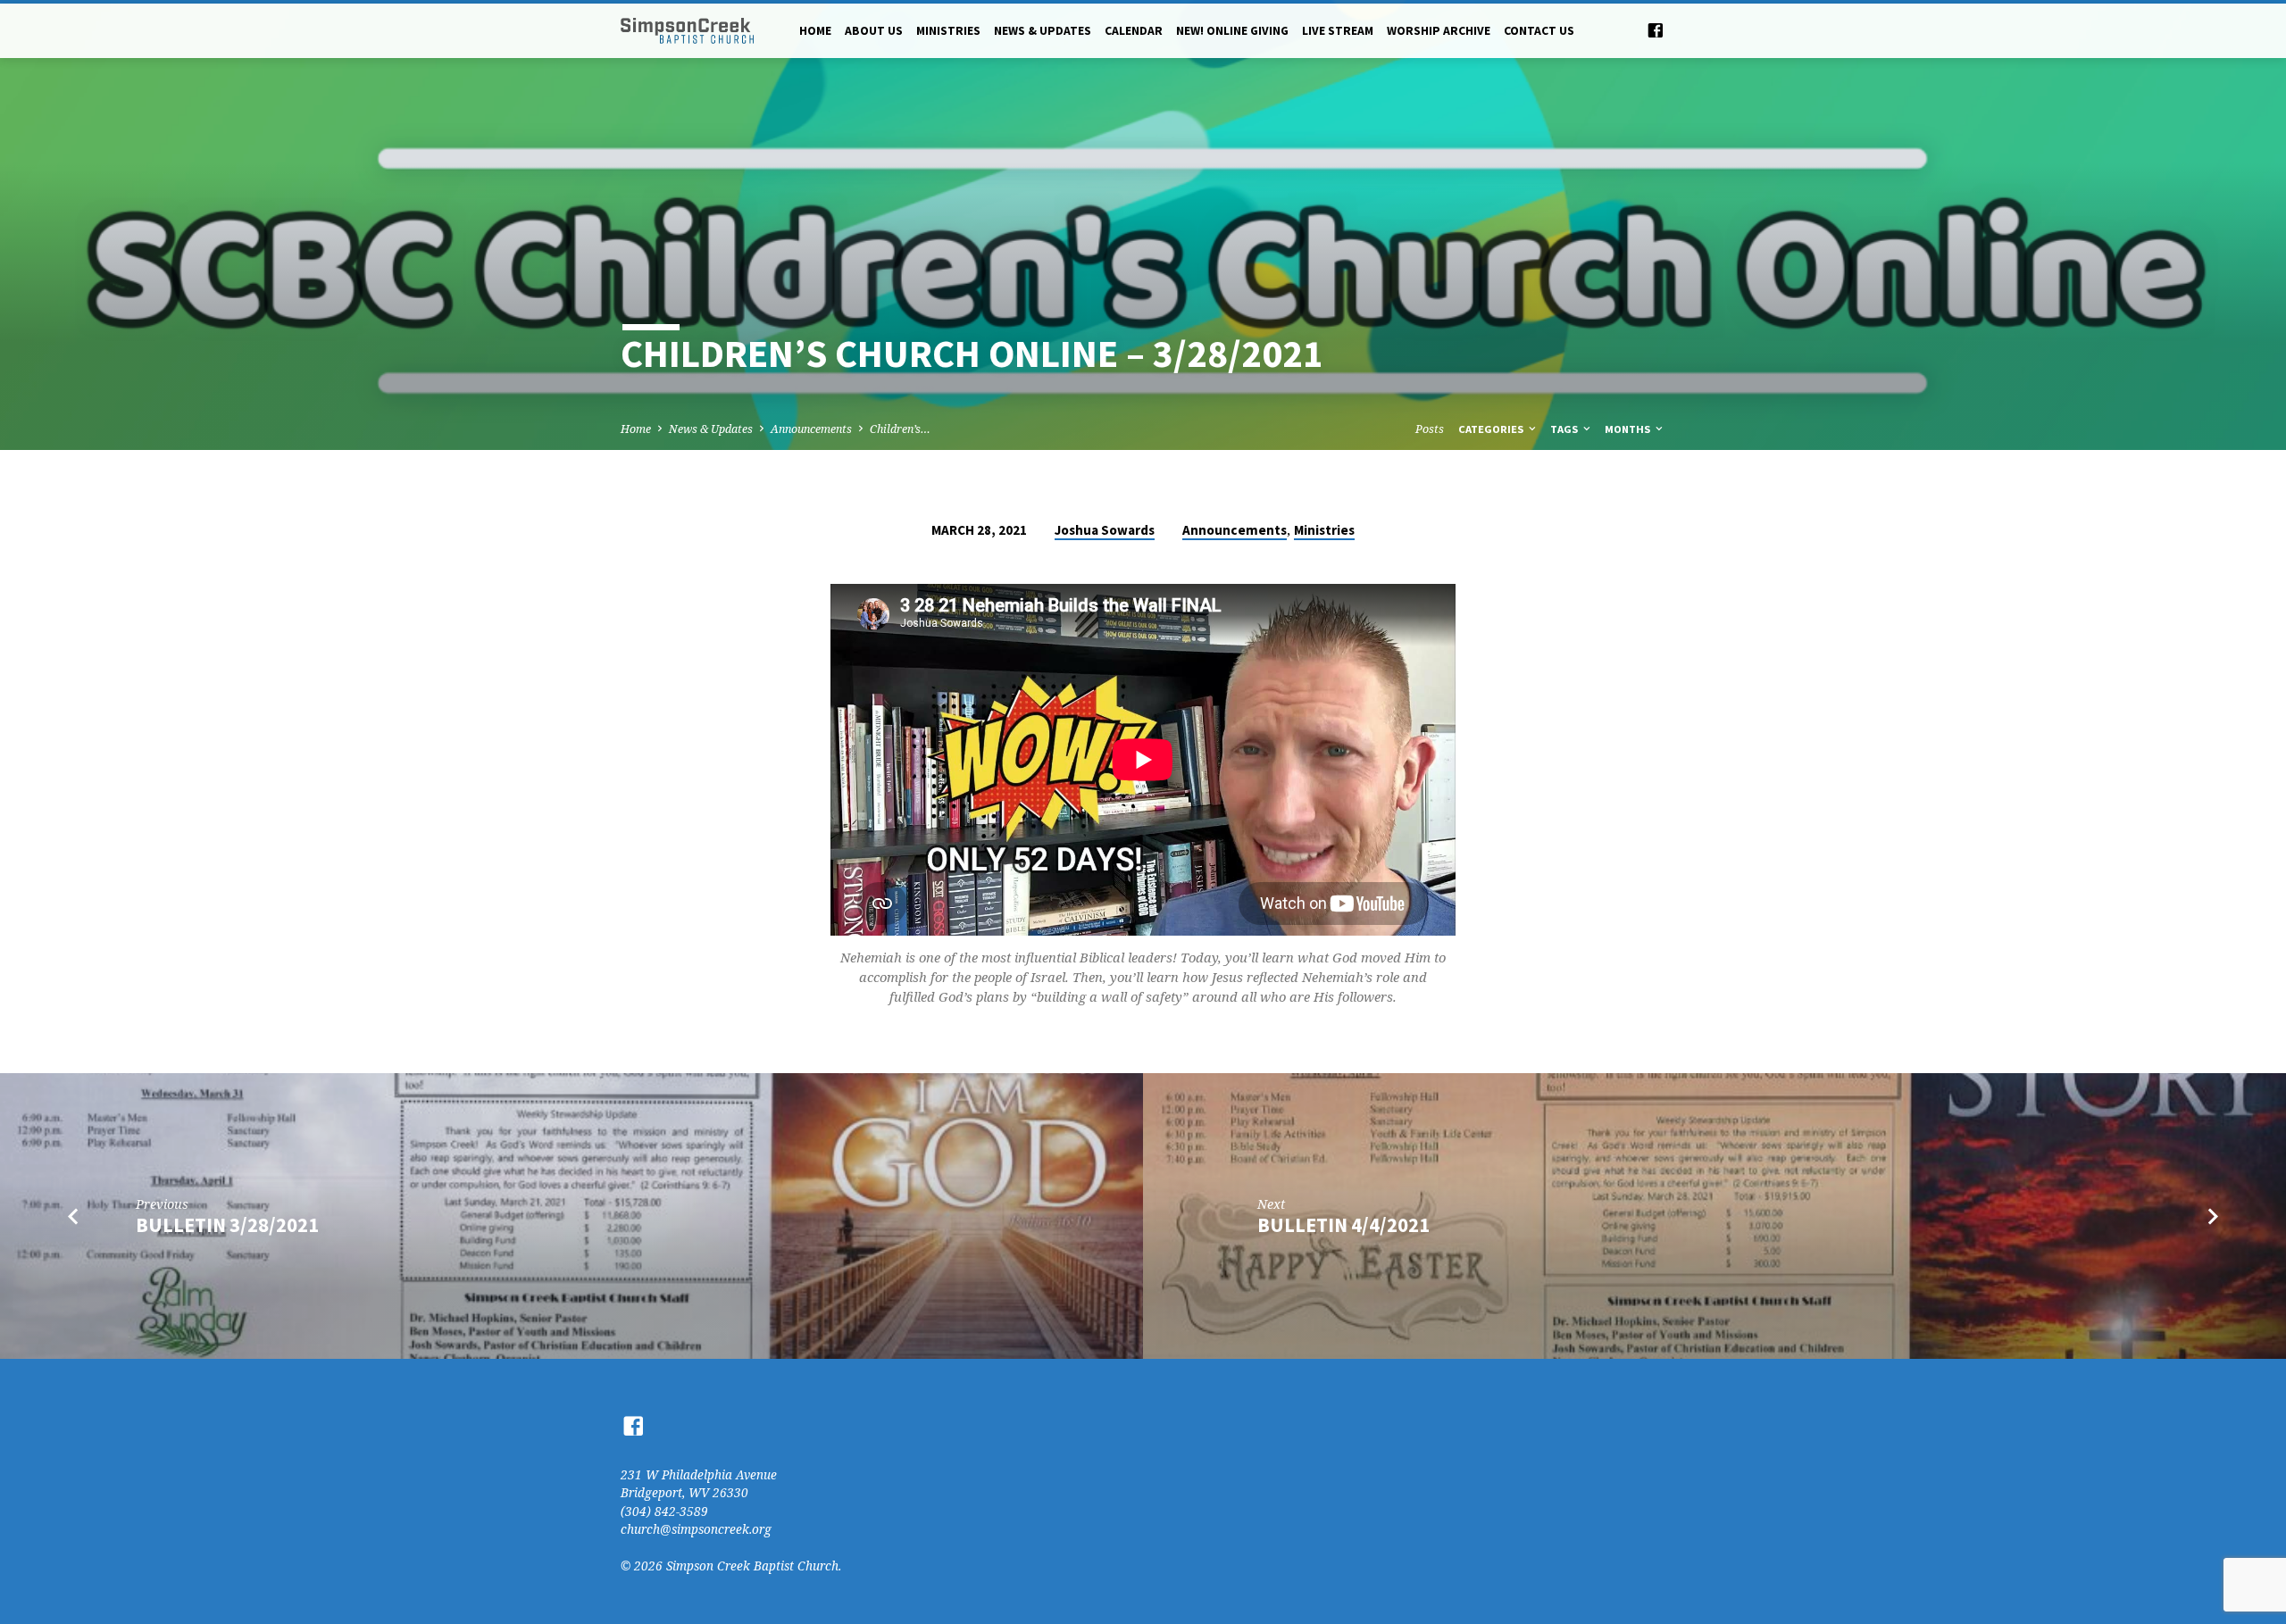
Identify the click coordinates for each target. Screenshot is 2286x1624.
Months (1629, 429)
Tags (1565, 429)
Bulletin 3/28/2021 (227, 1225)
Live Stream (1338, 31)
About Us (874, 31)
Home (815, 31)
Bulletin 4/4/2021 (1343, 1225)
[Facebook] (1656, 30)
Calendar (1134, 31)
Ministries (948, 31)
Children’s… (900, 429)
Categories (1492, 429)
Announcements (811, 429)
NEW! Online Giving (1232, 31)
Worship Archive (1439, 31)
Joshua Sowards (1105, 530)
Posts (1430, 429)
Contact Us (1539, 31)
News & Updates (1043, 31)
